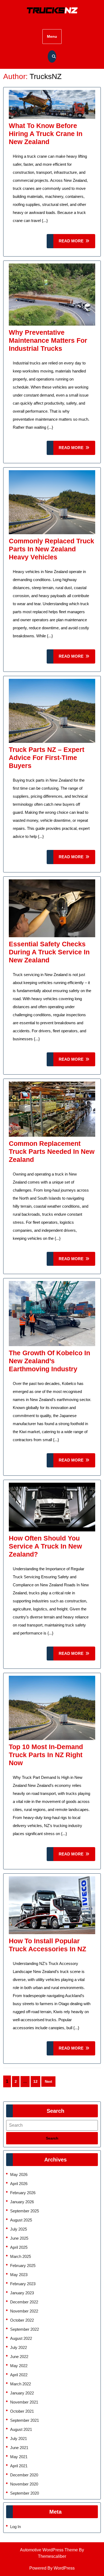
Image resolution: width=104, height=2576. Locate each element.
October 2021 (22, 2411)
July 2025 (19, 2229)
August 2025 (21, 2220)
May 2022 (19, 2366)
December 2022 (24, 2302)
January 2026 (22, 2202)
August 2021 (21, 2429)
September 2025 (25, 2211)
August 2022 (21, 2338)
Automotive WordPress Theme (49, 2550)
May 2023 (19, 2275)
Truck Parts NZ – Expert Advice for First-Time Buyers (47, 758)
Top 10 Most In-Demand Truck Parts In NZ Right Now (46, 1755)
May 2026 (19, 2174)
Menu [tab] (52, 36)
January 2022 (22, 2393)
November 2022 (24, 2311)
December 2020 (24, 2475)
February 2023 (23, 2284)
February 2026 (23, 2193)
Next (48, 2082)
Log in (15, 2527)
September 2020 (25, 2493)
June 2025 (19, 2238)
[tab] (52, 2138)
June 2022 (19, 2357)
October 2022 (22, 2320)
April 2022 (19, 2375)
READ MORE (77, 243)
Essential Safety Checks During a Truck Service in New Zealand (49, 952)
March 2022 (21, 2384)
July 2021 (19, 2438)
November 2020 (24, 2484)
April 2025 (19, 2247)
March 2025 (21, 2256)
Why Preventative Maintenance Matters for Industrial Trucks (48, 340)
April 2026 (19, 2184)
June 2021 (19, 2448)
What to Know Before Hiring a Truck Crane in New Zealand (46, 134)
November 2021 (24, 2402)
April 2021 (19, 2466)
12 (35, 2081)
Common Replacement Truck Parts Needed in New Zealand (52, 1151)
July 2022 (19, 2347)
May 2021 (19, 2457)
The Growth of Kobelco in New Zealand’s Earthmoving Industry (49, 1361)
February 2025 (23, 2266)
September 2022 (25, 2329)
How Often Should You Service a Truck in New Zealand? (45, 1546)
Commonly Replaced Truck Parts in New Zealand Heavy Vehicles (51, 549)
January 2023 (22, 2293)
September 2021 (25, 2420)
